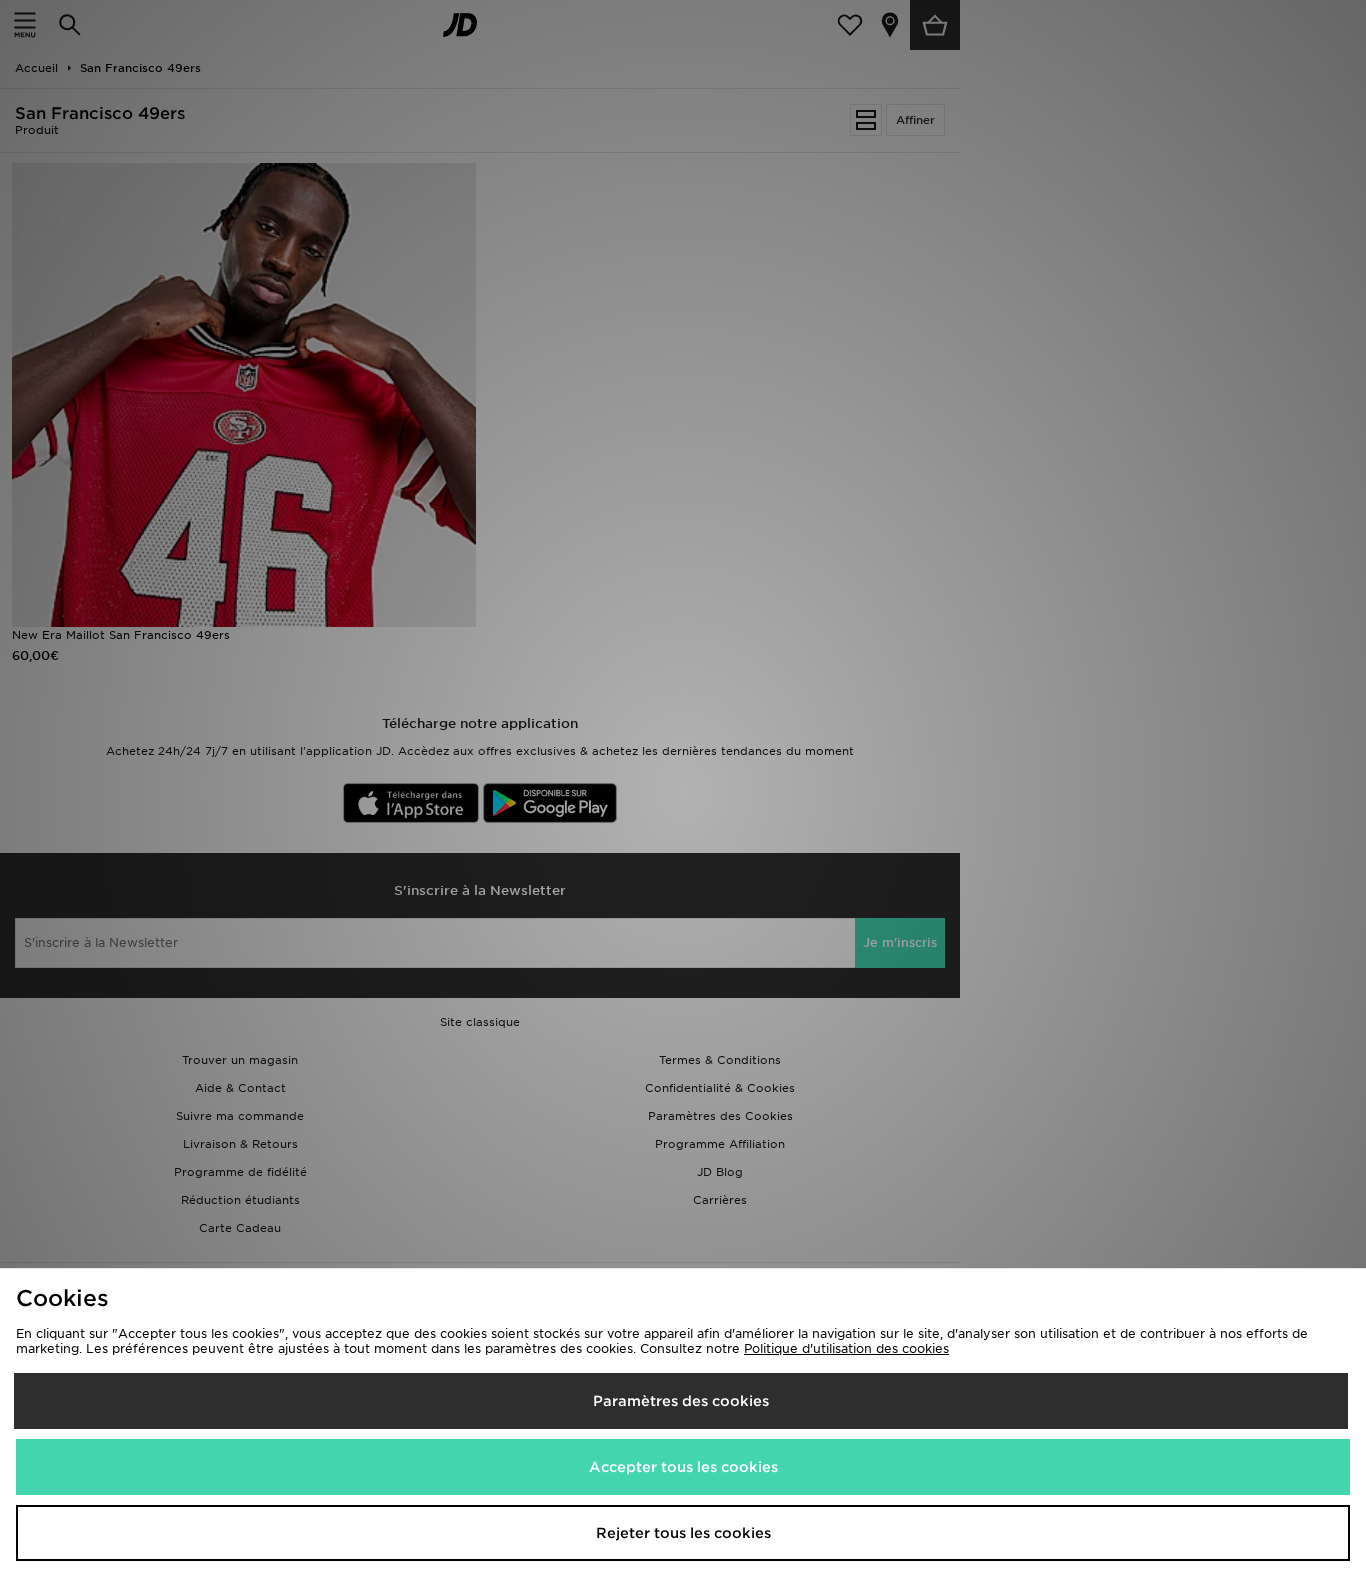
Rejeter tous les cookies (683, 1533)
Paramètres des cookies (681, 1401)
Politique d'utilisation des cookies (846, 1348)
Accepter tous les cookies (683, 1467)
